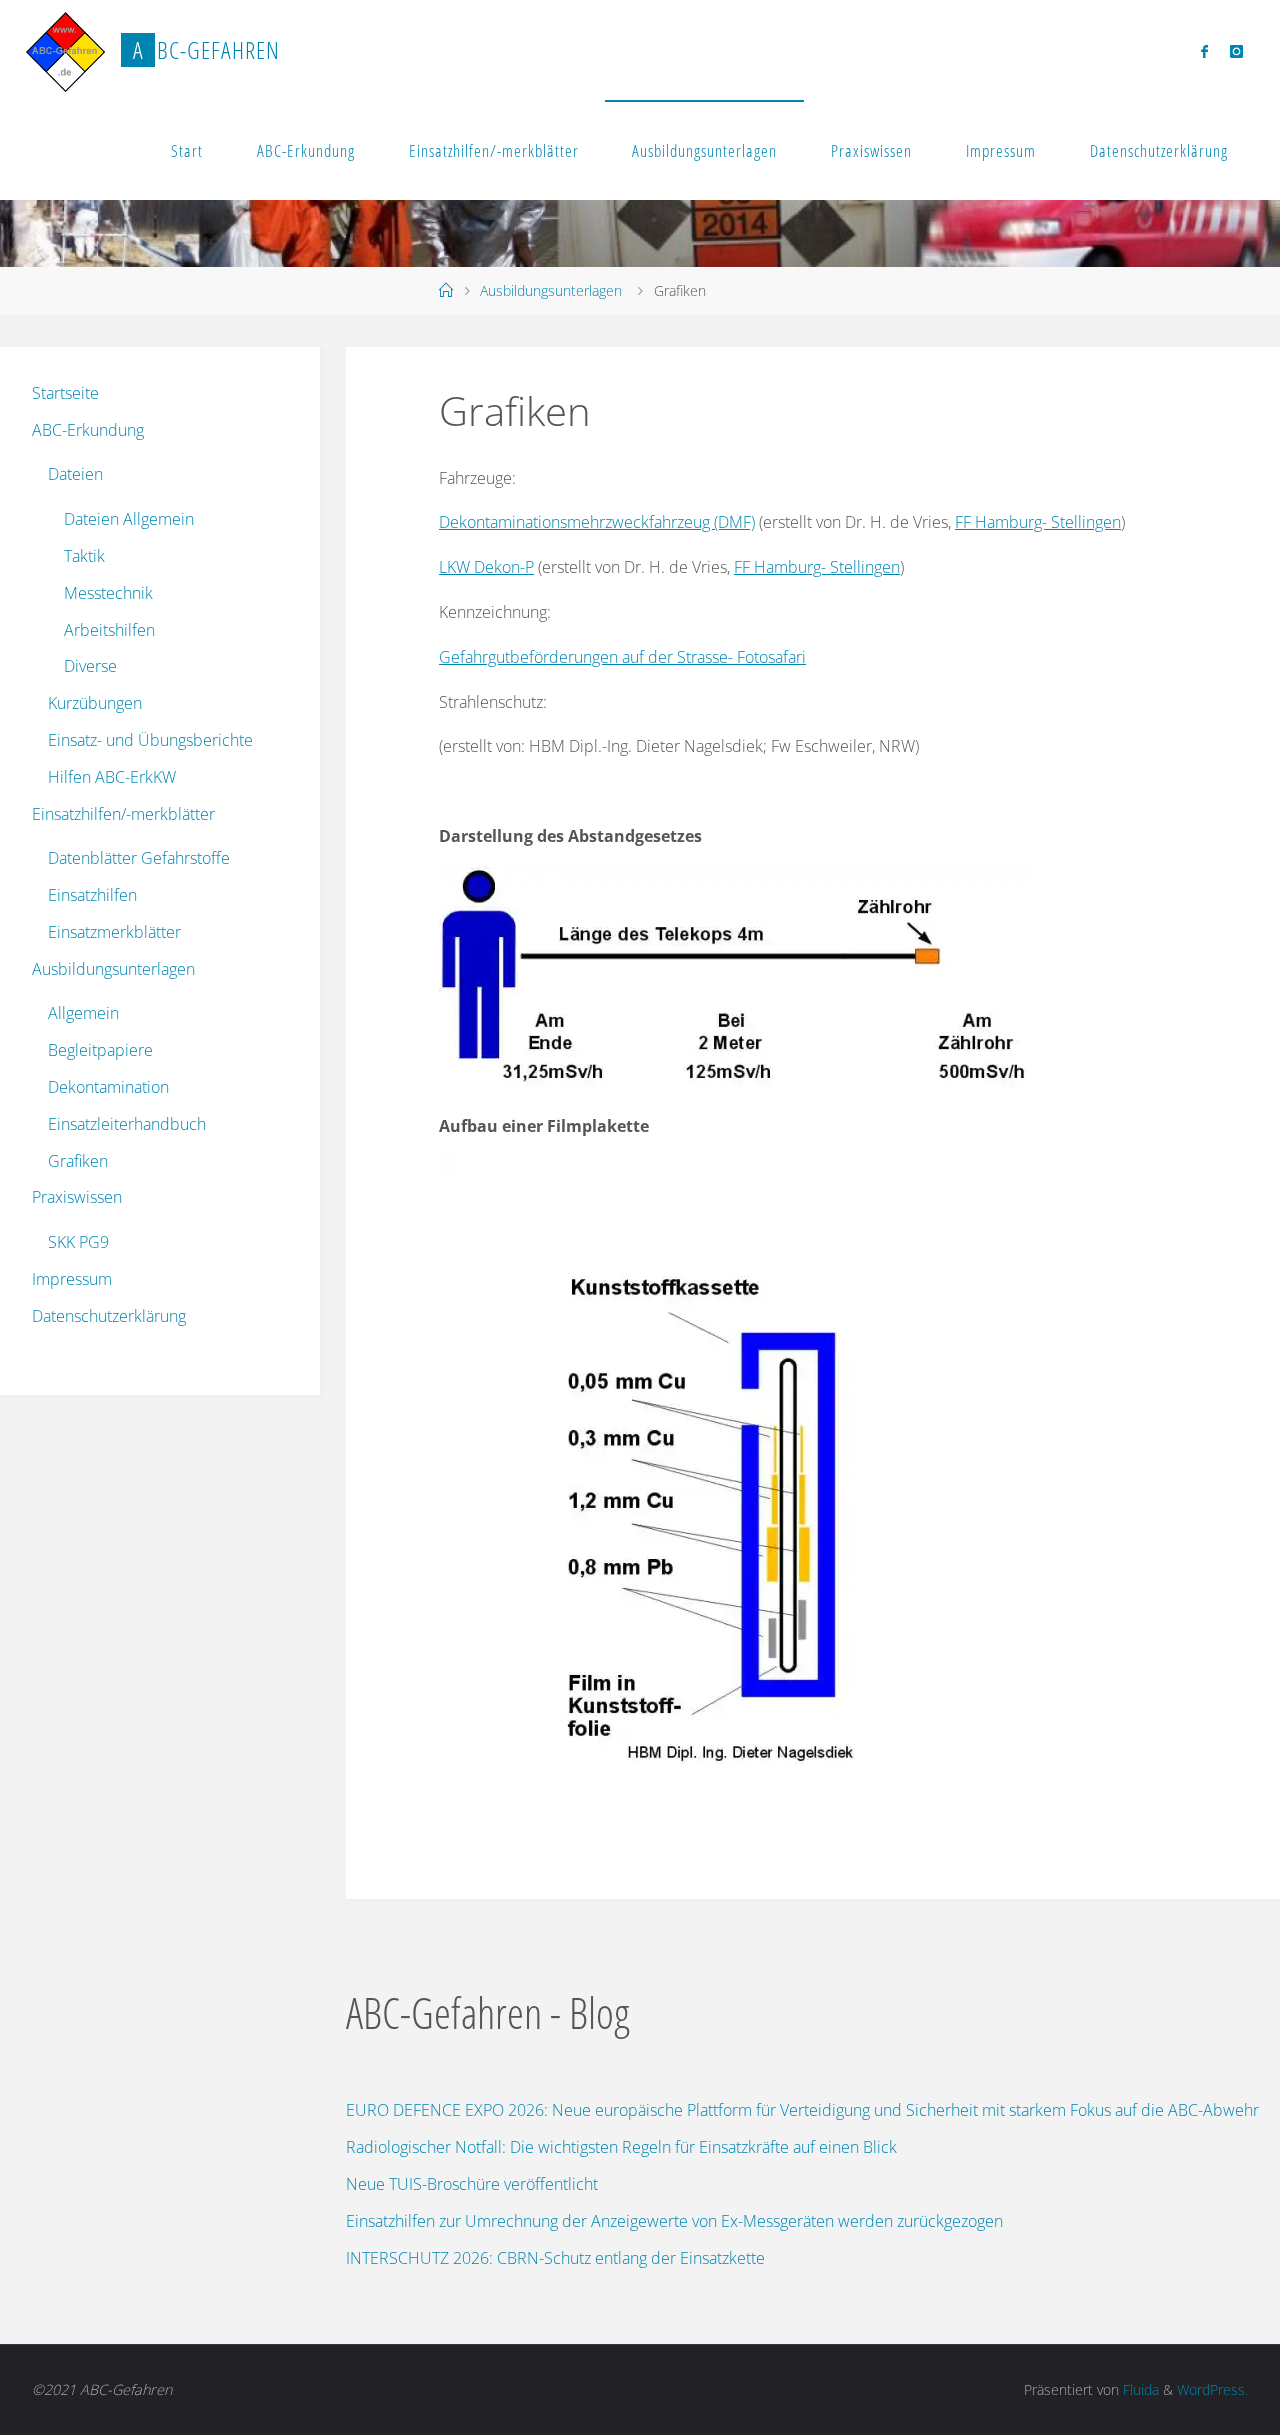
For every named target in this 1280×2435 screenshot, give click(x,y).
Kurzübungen (95, 703)
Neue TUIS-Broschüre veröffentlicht (472, 2184)
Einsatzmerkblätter (114, 932)
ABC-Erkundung (306, 150)
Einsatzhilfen (92, 895)
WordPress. (1212, 2389)
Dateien (75, 474)
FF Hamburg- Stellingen (1038, 522)
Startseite (65, 393)
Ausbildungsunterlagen (704, 150)
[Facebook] (1204, 51)
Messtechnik (108, 593)
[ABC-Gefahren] (66, 50)
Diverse (90, 666)
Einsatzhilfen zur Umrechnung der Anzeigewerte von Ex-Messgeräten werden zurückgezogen (674, 2221)
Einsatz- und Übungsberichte (150, 740)
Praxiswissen (871, 150)
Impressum (1001, 150)
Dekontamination (108, 1087)
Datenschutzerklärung (1159, 150)
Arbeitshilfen (109, 630)
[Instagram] (1236, 51)
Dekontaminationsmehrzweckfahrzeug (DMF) (597, 522)
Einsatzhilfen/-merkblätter (494, 150)
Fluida (1139, 2389)
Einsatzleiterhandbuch (127, 1124)
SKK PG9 (78, 1242)
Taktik (84, 556)
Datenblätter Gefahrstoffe (139, 858)
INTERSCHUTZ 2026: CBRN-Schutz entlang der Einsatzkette (555, 2258)
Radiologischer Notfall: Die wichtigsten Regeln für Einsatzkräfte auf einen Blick (621, 2147)
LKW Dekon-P (486, 567)
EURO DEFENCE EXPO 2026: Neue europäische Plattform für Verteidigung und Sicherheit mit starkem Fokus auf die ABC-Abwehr (802, 2110)
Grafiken (78, 1161)
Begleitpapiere (100, 1050)
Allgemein (83, 1013)
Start (187, 150)
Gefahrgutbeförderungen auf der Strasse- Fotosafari (622, 657)
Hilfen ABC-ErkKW (112, 777)
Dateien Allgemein (129, 519)
